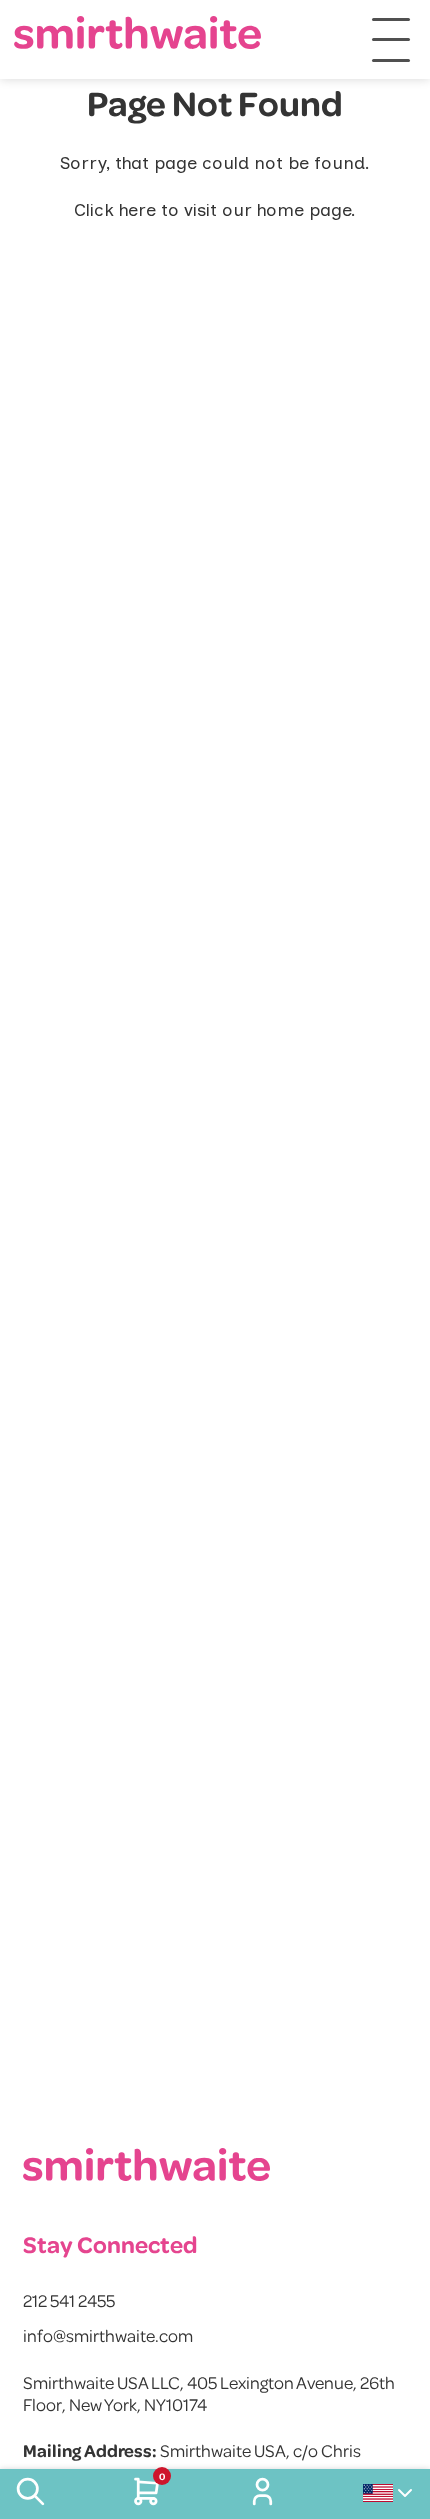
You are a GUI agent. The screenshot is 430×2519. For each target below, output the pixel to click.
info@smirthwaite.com (108, 2335)
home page (304, 210)
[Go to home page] (138, 32)
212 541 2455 (69, 2300)
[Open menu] (391, 40)
